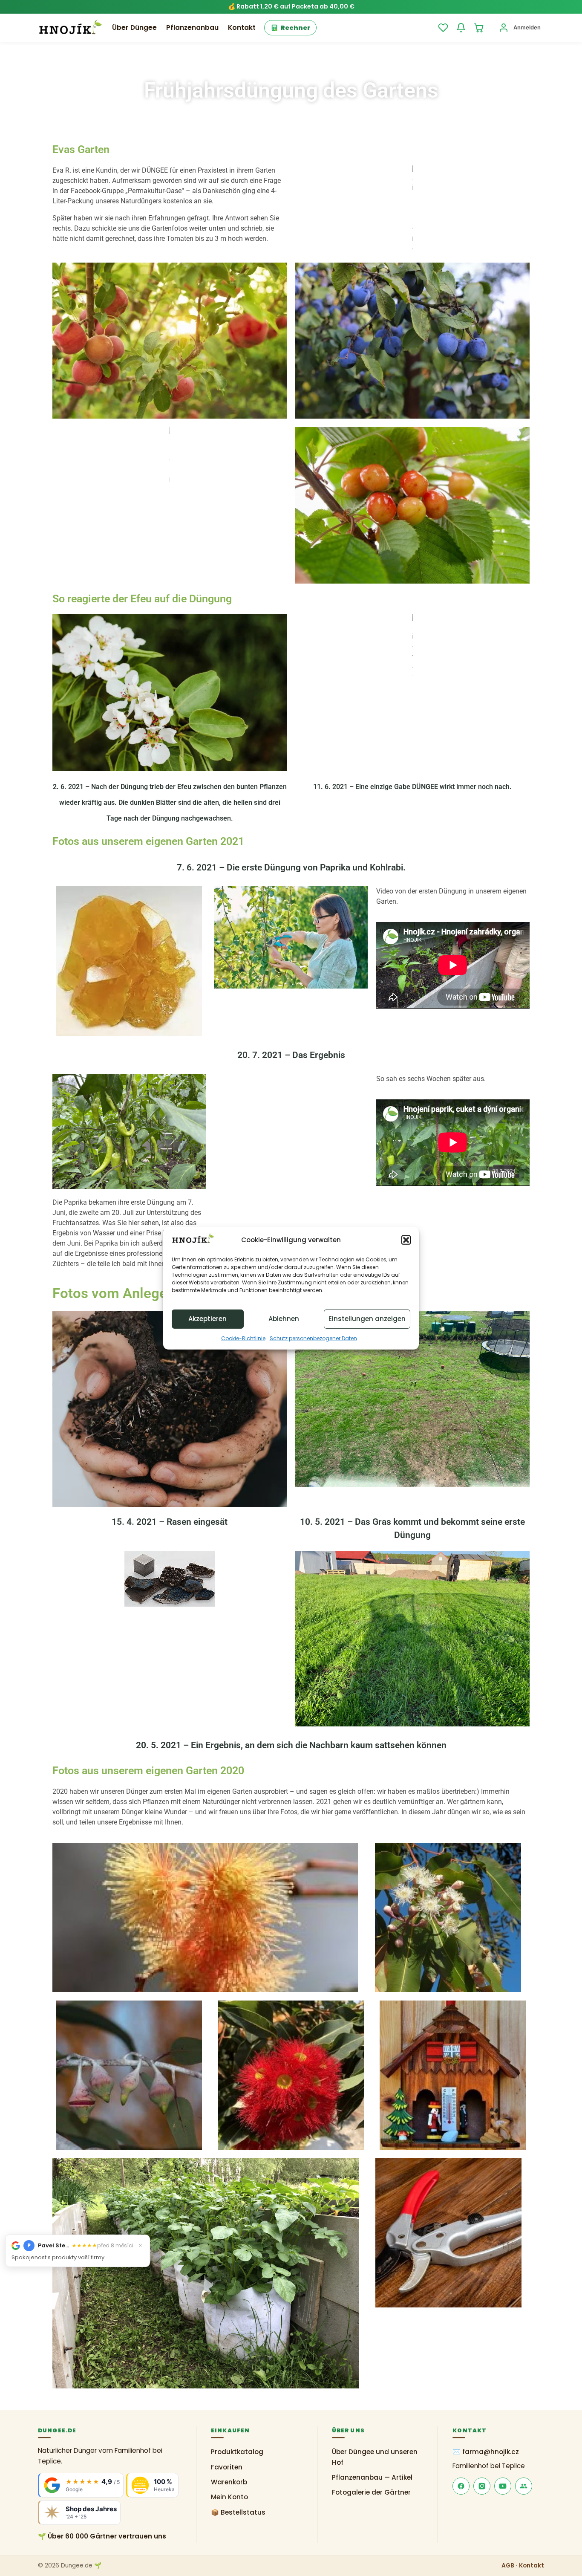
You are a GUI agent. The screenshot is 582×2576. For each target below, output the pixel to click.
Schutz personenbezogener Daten (313, 1338)
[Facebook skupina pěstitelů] (524, 2486)
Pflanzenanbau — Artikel (372, 2477)
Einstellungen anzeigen (367, 1319)
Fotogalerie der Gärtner (371, 2492)
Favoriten (227, 2467)
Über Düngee (134, 27)
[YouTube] (503, 2486)
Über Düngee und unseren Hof (375, 2457)
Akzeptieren (207, 1319)
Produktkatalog (237, 2452)
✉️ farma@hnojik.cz (486, 2452)
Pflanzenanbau (192, 27)
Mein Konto (229, 2497)
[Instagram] (482, 2486)
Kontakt (242, 27)
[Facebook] (461, 2486)
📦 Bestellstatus (238, 2512)
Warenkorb (229, 2482)
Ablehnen (284, 1319)
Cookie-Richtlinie (243, 1338)
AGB (508, 2566)
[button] (406, 1240)
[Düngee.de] (70, 28)
